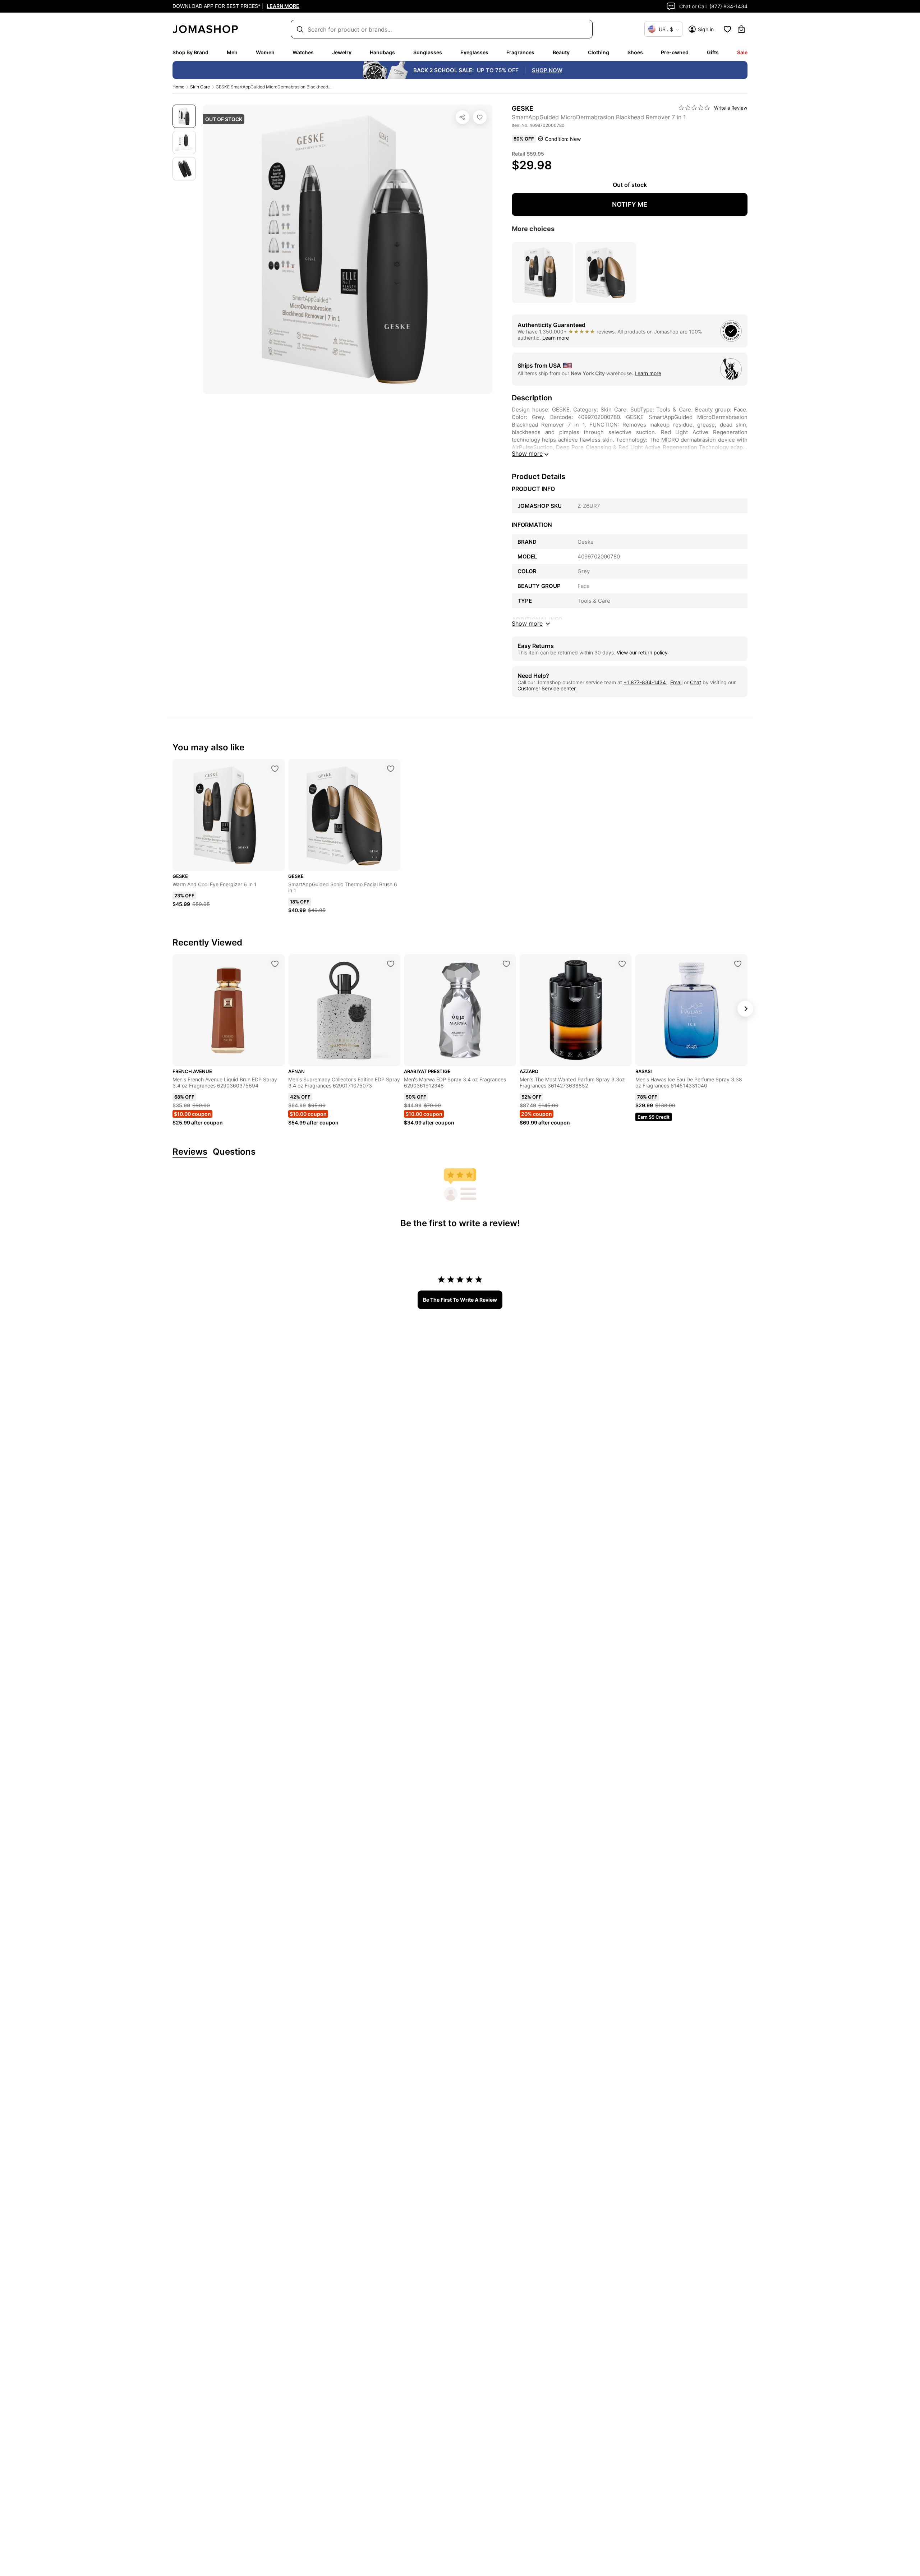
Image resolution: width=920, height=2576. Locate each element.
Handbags (382, 52)
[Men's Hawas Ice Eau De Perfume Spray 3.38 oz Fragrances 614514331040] (738, 964)
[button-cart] (741, 29)
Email (676, 682)
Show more (527, 454)
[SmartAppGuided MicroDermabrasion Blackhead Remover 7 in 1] (480, 117)
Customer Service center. (547, 688)
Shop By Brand (190, 52)
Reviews (190, 1152)
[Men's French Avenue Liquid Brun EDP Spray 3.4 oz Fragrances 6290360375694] (275, 964)
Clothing (599, 52)
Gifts (713, 52)
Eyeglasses (474, 52)
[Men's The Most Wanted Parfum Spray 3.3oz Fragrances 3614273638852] (622, 964)
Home (178, 87)
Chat (696, 682)
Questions (234, 1152)
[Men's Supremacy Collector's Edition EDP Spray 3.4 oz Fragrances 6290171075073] (391, 964)
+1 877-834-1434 (645, 682)
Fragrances (520, 52)
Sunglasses (428, 52)
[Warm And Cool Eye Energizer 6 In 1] (275, 769)
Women (265, 52)
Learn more (556, 338)
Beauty (561, 52)
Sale (742, 52)
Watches (303, 52)
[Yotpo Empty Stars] (694, 108)
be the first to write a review (460, 1300)
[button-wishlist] (727, 29)
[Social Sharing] (463, 117)
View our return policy (642, 652)
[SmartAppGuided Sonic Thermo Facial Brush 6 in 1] (391, 769)
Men (232, 52)
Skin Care (200, 87)
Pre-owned (675, 52)
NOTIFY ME (630, 204)
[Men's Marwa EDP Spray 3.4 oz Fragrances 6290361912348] (506, 964)
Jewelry (342, 52)
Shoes (635, 52)
